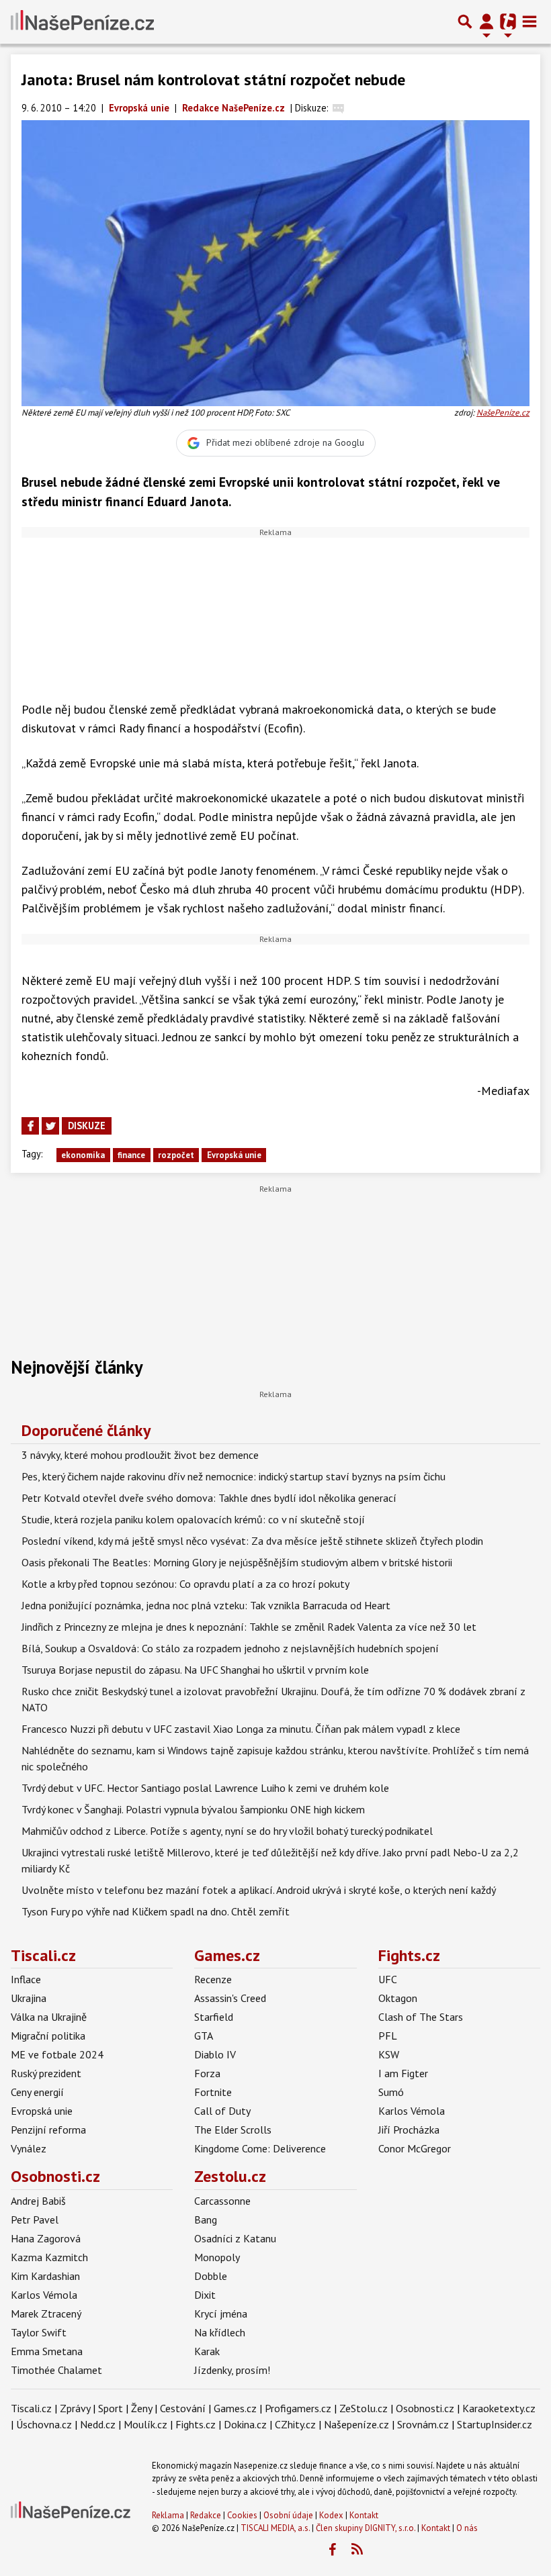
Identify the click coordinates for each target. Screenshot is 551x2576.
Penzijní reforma (48, 2130)
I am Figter (403, 2073)
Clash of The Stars (421, 2017)
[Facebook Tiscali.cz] (332, 2550)
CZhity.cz (295, 2424)
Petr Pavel (35, 2220)
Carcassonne (222, 2201)
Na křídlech (220, 2332)
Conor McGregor (415, 2148)
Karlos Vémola (412, 2111)
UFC (388, 1979)
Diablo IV (215, 2054)
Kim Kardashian (45, 2276)
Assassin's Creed (230, 1998)
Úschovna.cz (44, 2424)
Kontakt (364, 2515)
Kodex (332, 2515)
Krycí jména (221, 2313)
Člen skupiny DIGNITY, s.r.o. (366, 2528)
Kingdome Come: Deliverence (260, 2148)
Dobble (211, 2276)
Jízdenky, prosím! (232, 2370)
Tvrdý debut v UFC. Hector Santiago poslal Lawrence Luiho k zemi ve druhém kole (205, 1788)
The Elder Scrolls (233, 2130)
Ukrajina (29, 1998)
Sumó (391, 2092)
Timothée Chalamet (56, 2370)
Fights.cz (409, 1955)
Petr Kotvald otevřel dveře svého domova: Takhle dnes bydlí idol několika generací (209, 1498)
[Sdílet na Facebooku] (30, 1126)
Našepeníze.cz (356, 2424)
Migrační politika (48, 2036)
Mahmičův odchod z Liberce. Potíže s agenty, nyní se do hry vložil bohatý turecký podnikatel (227, 1831)
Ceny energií (37, 2092)
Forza (207, 2073)
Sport (111, 2408)
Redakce (206, 2515)
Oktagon (398, 1998)
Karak (207, 2351)
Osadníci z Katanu (235, 2238)
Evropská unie (234, 1155)
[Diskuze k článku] (338, 108)
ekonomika (83, 1155)
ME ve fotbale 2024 (57, 2054)
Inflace (26, 1979)
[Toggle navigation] (529, 21)
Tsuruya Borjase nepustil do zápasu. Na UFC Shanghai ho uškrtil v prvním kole (195, 1670)
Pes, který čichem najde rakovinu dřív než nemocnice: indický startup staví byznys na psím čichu (234, 1476)
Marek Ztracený (46, 2313)
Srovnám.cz (423, 2424)
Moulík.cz (145, 2424)
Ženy (141, 2408)
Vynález (29, 2148)
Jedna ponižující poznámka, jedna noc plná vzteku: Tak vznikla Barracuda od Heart (206, 1605)
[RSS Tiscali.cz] (357, 2550)
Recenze (213, 1979)
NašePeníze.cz (503, 413)
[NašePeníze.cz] (82, 21)
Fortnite (213, 2092)
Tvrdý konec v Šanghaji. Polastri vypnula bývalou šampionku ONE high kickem (193, 1809)
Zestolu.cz (230, 2176)
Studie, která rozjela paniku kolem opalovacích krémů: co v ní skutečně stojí (193, 1519)
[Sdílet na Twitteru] (50, 1126)
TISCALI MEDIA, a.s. (275, 2528)
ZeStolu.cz (364, 2408)
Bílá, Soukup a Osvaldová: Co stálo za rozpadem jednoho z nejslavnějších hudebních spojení (230, 1648)
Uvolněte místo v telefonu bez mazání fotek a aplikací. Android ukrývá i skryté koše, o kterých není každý (259, 1890)
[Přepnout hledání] (465, 21)
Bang (206, 2220)
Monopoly (217, 2257)
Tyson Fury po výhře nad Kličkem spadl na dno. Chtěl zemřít (156, 1911)
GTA (204, 2036)
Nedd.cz (98, 2424)
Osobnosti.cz (55, 2176)
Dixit (205, 2295)
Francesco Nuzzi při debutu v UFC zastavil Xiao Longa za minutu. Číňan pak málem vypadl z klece (241, 1729)
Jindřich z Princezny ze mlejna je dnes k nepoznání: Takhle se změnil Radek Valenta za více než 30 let (249, 1627)
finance (131, 1155)
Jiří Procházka (409, 2130)
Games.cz (227, 1955)
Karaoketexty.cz (499, 2408)
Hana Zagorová (46, 2238)
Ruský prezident (46, 2073)
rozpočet (176, 1155)
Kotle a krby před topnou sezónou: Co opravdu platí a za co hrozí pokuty (185, 1584)
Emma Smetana (47, 2351)
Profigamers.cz (298, 2408)
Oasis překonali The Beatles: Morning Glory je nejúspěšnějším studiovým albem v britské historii (237, 1562)
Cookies (242, 2515)
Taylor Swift (39, 2332)
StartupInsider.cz (495, 2424)
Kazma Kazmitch (49, 2257)
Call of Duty (222, 2111)
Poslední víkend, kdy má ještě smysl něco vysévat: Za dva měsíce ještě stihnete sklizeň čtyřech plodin (252, 1541)
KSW (389, 2054)
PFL (388, 2036)
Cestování (183, 2408)
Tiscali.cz (43, 1955)
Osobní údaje (288, 2515)
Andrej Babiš (38, 2201)
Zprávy (75, 2408)
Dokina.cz (245, 2424)
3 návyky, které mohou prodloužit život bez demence (140, 1455)
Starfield (214, 2017)
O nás (467, 2528)
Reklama (168, 2515)
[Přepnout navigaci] (486, 21)
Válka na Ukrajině (49, 2017)
